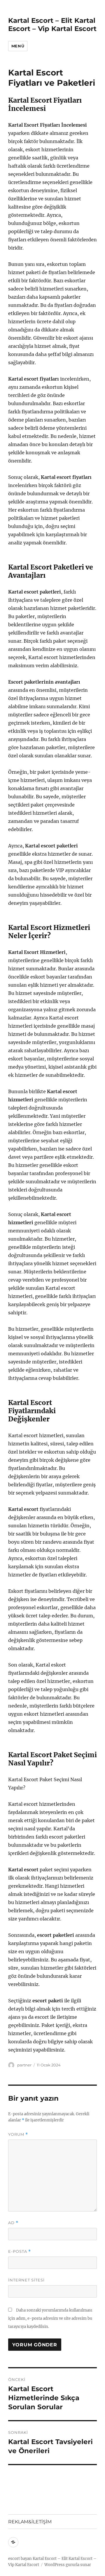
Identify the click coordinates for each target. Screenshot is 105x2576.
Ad (13, 2223)
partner (24, 2065)
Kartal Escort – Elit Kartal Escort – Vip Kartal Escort (52, 25)
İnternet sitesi (26, 2280)
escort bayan (20, 2559)
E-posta (20, 2251)
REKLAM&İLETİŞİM (30, 2522)
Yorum (18, 2134)
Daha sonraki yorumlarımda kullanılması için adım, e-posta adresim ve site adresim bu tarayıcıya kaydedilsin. (50, 2318)
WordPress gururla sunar (68, 2565)
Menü (18, 46)
